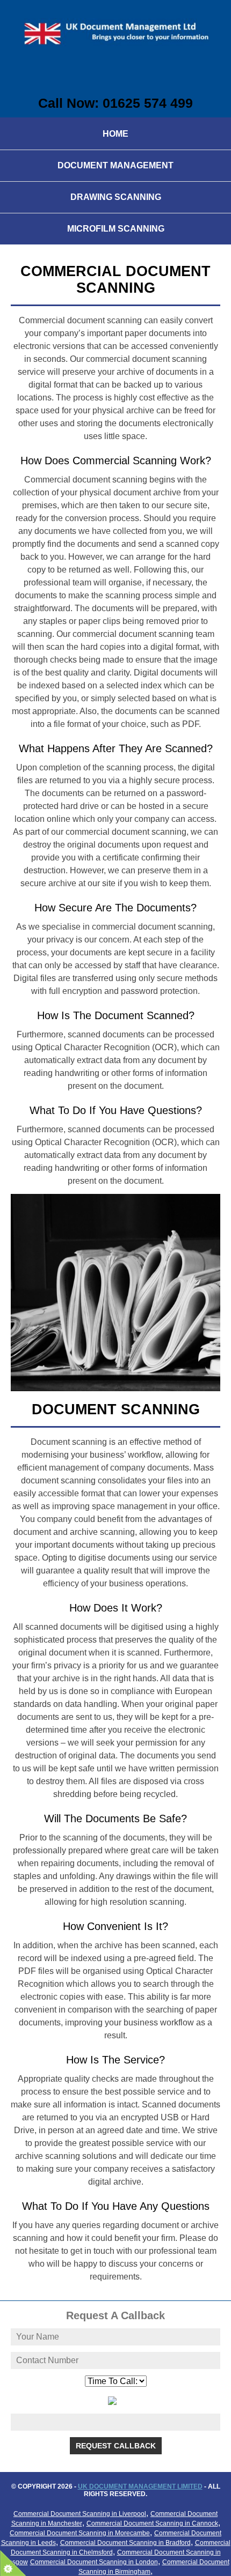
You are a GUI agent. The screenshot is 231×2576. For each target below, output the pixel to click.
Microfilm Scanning (116, 229)
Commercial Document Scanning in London (94, 2562)
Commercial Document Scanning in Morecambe (80, 2533)
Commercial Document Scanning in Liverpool (80, 2514)
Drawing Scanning (116, 197)
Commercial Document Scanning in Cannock (152, 2523)
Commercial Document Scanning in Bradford (125, 2543)
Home (115, 134)
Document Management (115, 165)
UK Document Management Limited (140, 2486)
